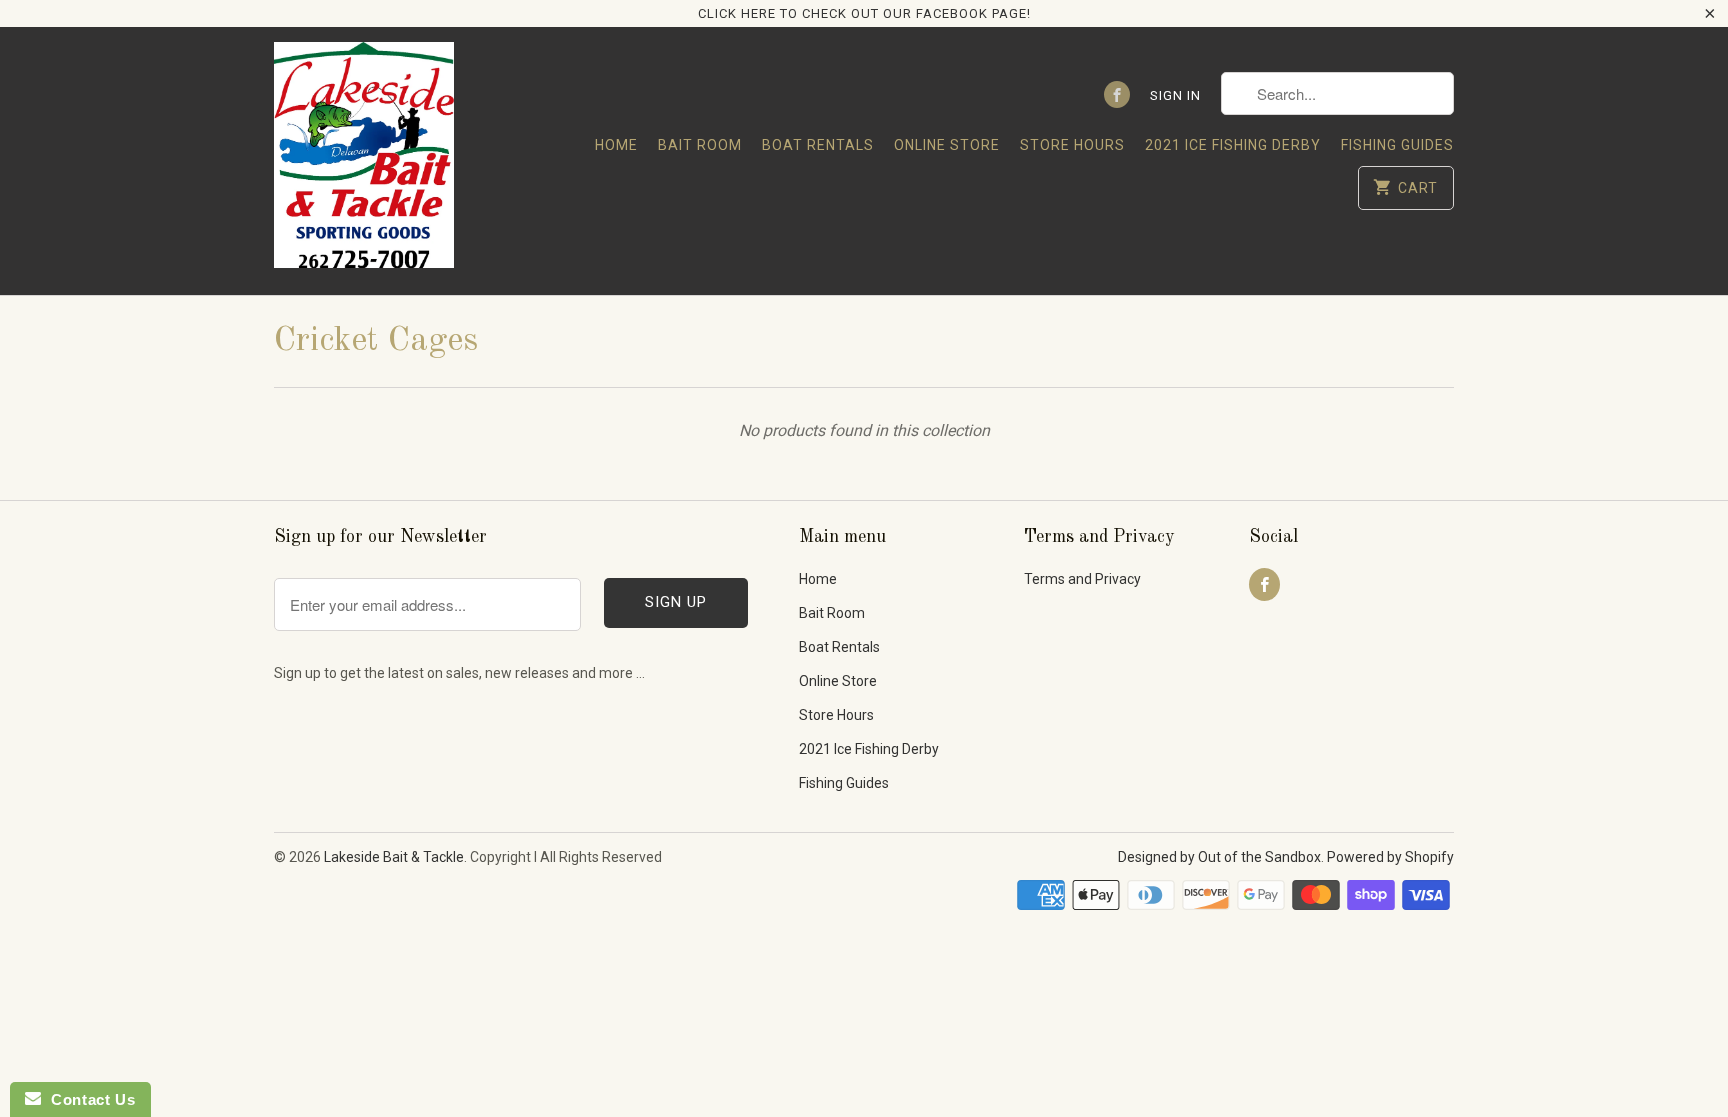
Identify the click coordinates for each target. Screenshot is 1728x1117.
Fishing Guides (1397, 145)
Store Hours (1072, 145)
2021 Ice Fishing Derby (1233, 145)
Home (616, 145)
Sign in (1175, 95)
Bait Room (700, 145)
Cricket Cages (376, 341)
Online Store (947, 145)
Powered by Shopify (1390, 857)
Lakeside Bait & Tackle (394, 857)
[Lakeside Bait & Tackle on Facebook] (1117, 94)
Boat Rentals (818, 145)
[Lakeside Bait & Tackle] (364, 160)
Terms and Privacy (1082, 579)
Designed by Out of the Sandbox (1219, 857)
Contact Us (88, 1099)
